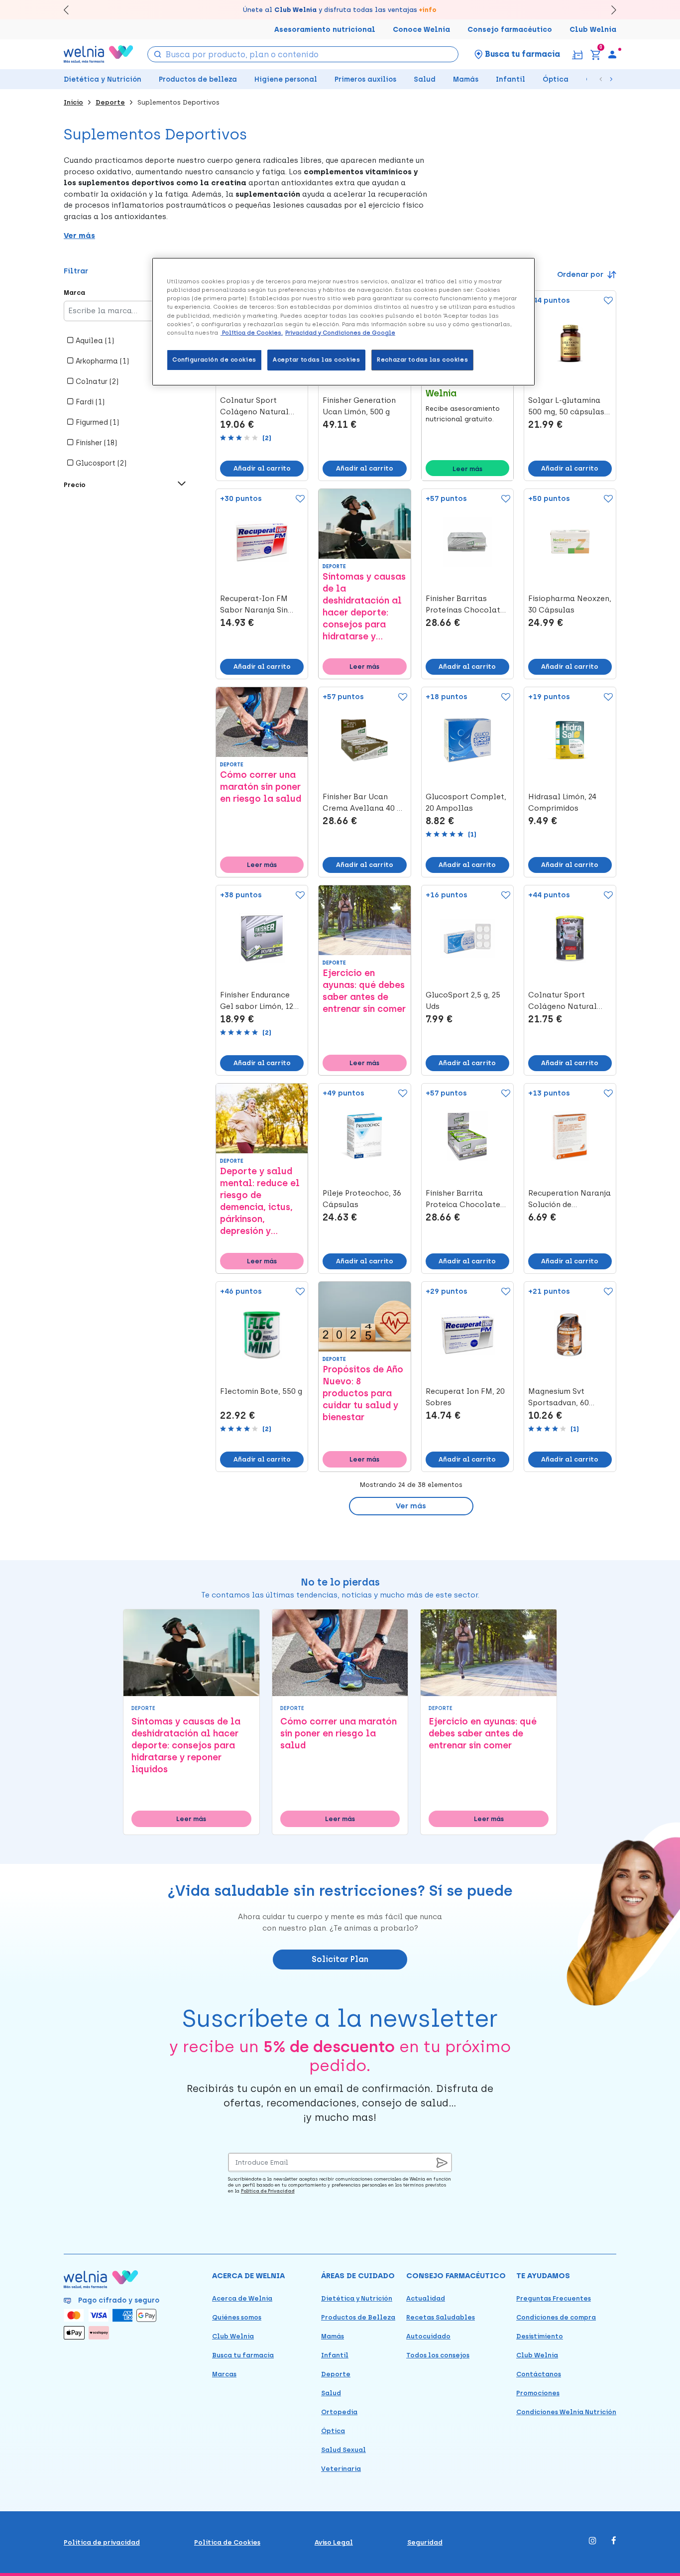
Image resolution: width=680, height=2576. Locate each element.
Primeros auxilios (365, 79)
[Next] (609, 10)
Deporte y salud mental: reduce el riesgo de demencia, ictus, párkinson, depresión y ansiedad (260, 1201)
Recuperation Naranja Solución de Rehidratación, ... (569, 1200)
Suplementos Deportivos (178, 102)
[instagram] (593, 2541)
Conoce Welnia (421, 30)
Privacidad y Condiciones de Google (340, 333)
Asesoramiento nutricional (325, 30)
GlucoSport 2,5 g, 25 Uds (463, 1001)
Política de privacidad (102, 2542)
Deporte (110, 102)
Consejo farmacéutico (510, 30)
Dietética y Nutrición (103, 79)
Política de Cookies (227, 2542)
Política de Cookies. (252, 333)
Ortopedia (339, 2412)
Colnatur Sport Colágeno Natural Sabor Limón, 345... (563, 1001)
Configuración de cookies (214, 360)
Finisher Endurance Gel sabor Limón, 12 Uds (257, 1001)
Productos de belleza (198, 79)
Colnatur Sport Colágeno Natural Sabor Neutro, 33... (254, 407)
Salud (425, 79)
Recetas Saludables (441, 2317)
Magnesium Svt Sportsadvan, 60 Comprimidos (559, 1398)
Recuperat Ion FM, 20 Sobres (465, 1397)
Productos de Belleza (358, 2317)
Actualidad (426, 2298)
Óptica (556, 79)
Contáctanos (539, 2374)
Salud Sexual (343, 2450)
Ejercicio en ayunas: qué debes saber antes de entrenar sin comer (364, 991)
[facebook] (614, 2541)
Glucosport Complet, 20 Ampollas (466, 802)
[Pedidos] (577, 54)
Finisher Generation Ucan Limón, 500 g (359, 406)
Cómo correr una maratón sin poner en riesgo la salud (261, 787)
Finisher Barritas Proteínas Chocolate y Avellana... (465, 605)
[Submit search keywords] (157, 54)
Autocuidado (428, 2336)
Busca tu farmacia (243, 2355)
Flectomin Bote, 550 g (261, 1391)
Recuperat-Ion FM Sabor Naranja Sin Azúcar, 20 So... (254, 605)
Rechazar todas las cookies (422, 360)
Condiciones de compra (556, 2317)
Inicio (73, 102)
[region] (343, 321)
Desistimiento (540, 2336)
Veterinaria (341, 2469)
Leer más (467, 469)
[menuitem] (612, 54)
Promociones (538, 2393)
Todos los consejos (438, 2355)
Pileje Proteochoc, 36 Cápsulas (362, 1199)
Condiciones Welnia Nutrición (566, 2412)
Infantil (510, 79)
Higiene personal (286, 79)
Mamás (466, 79)
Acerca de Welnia (242, 2298)
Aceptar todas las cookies (316, 360)
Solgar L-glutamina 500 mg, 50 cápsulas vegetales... (566, 407)
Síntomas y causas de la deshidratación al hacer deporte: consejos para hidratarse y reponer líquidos (364, 607)
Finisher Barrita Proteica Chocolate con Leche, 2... (463, 1200)
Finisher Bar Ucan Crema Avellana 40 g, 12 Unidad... (363, 803)
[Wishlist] (606, 301)
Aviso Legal (334, 2542)
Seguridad (425, 2542)
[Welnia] (99, 54)
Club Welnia (593, 30)
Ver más (411, 1506)
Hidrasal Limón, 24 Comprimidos (562, 802)
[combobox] (303, 54)
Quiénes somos (237, 2317)
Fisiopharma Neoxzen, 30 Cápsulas (570, 604)
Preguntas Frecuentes (554, 2298)
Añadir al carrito (262, 468)
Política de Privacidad (268, 2191)
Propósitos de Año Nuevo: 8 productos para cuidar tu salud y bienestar (363, 1393)
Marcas (224, 2374)
